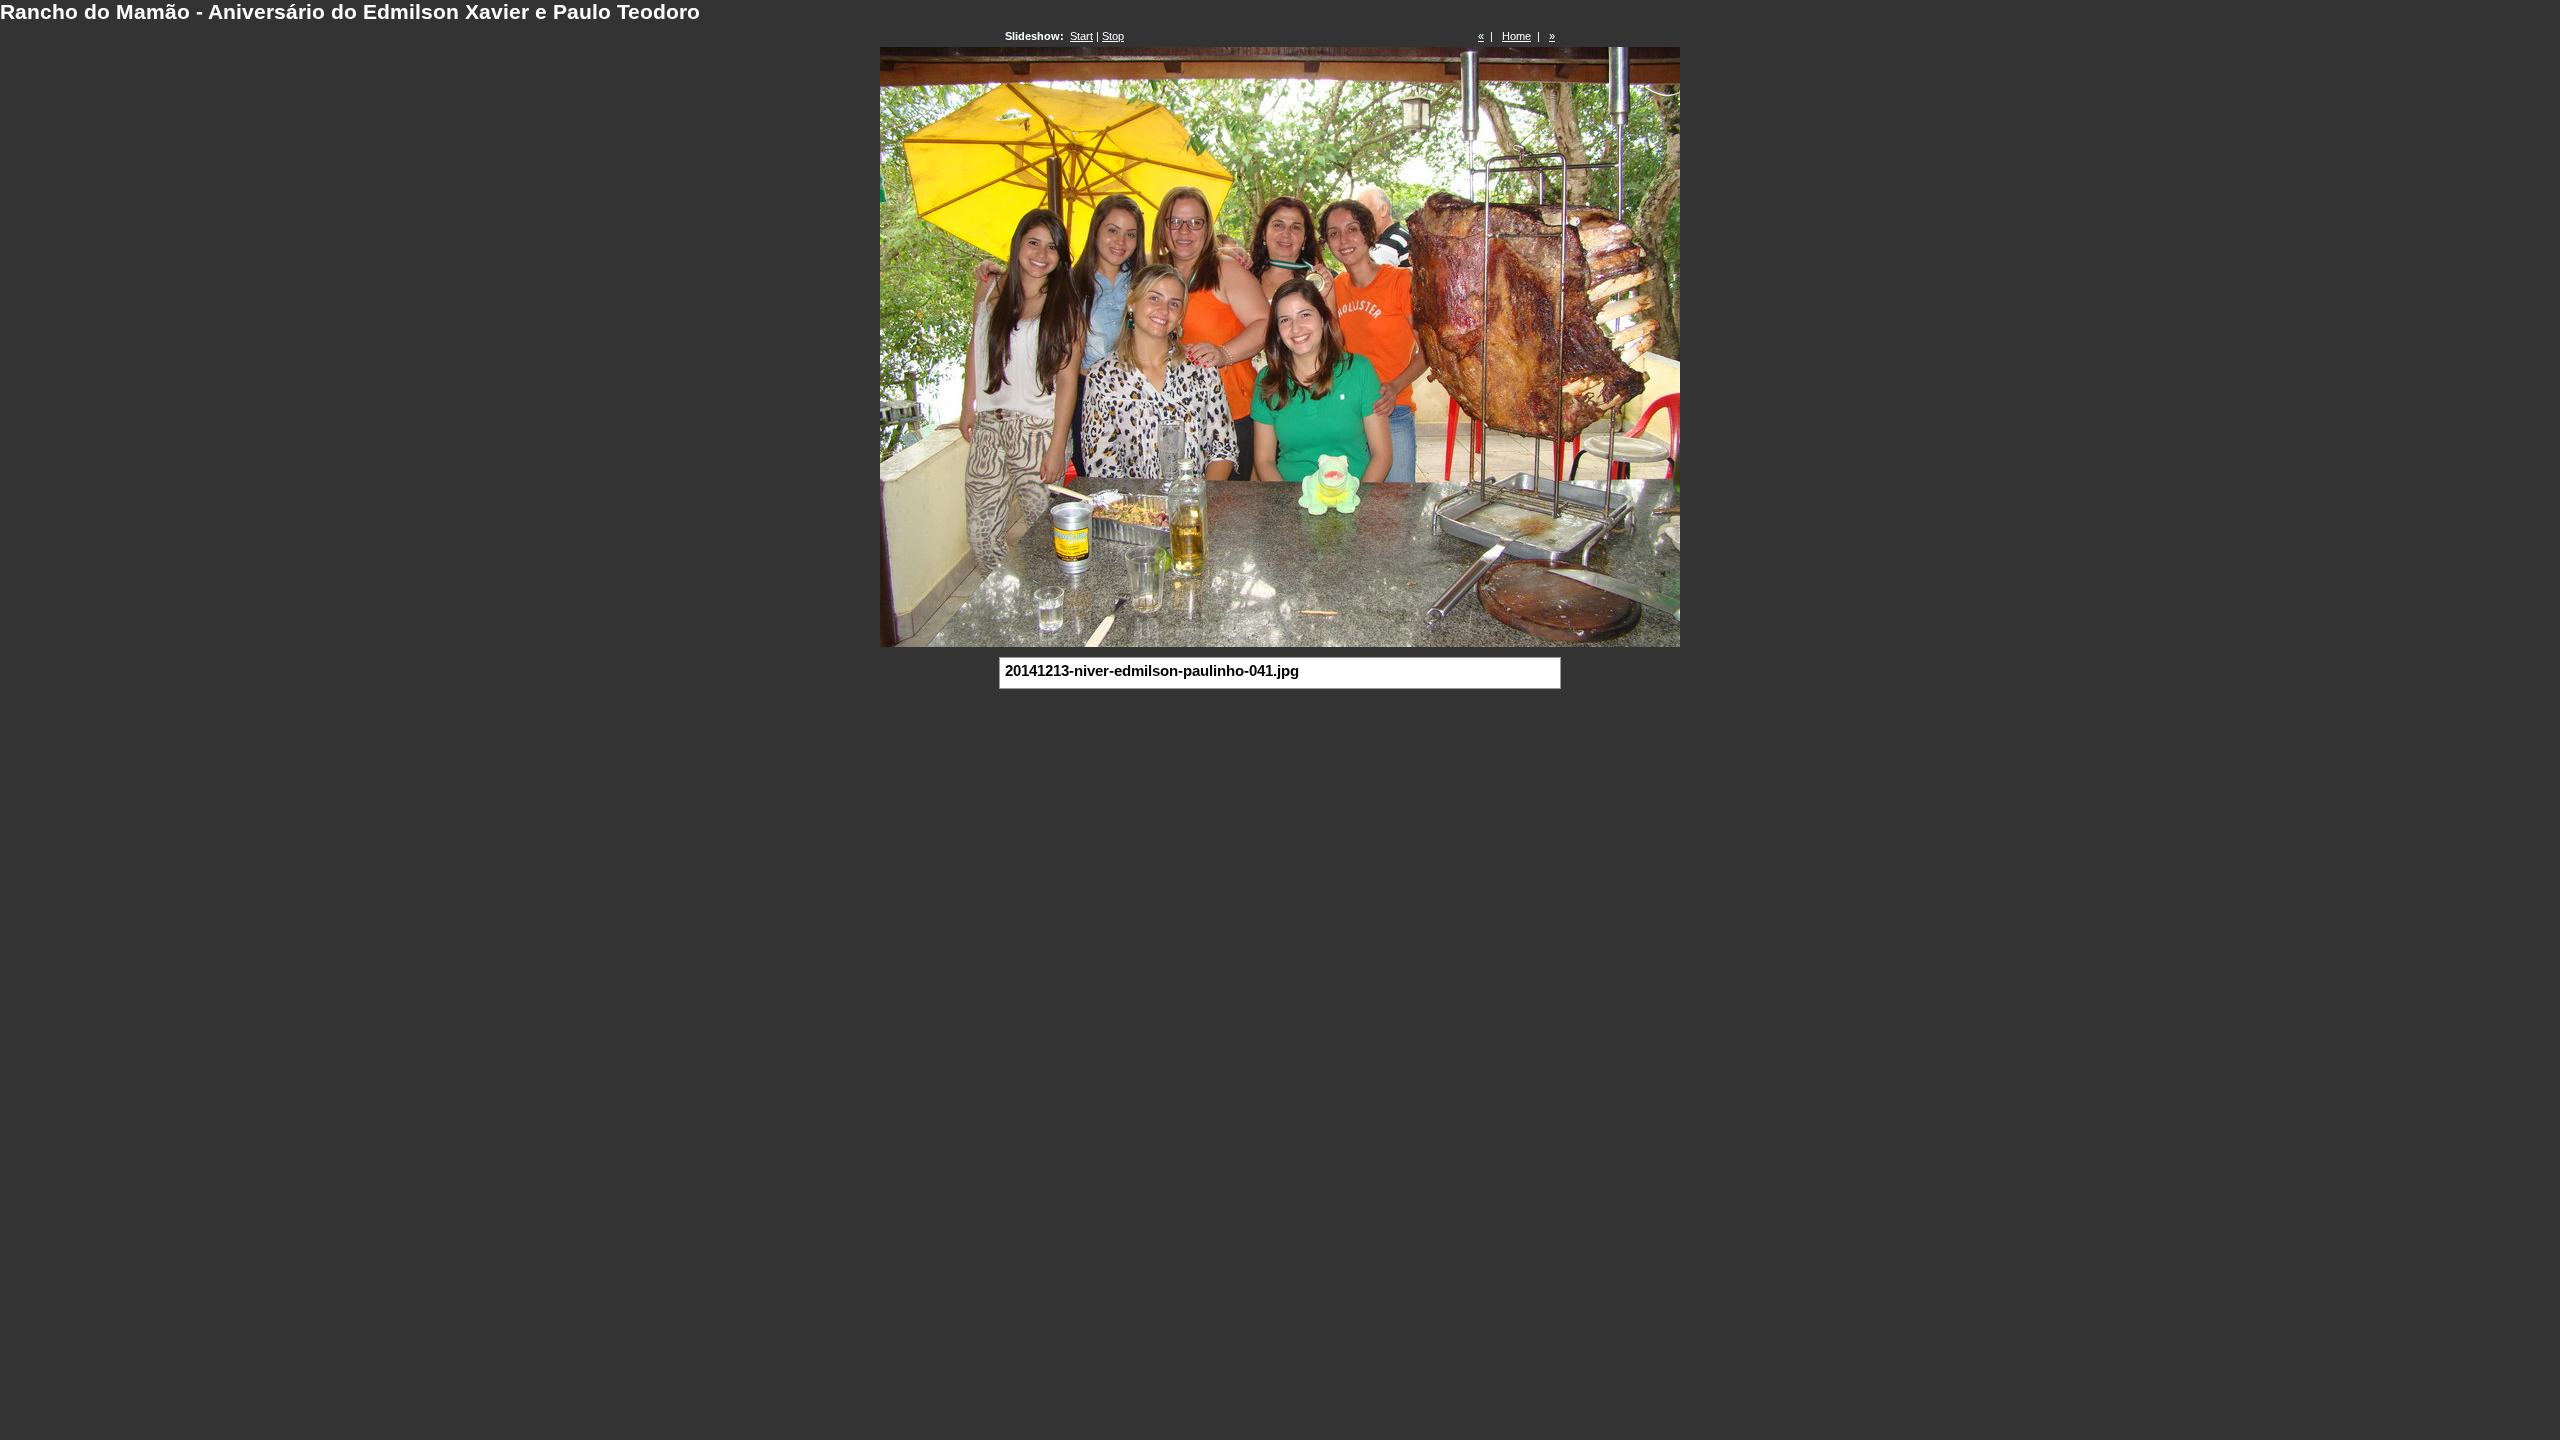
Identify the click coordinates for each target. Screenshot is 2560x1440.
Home (1516, 36)
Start (1081, 36)
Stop (1113, 36)
